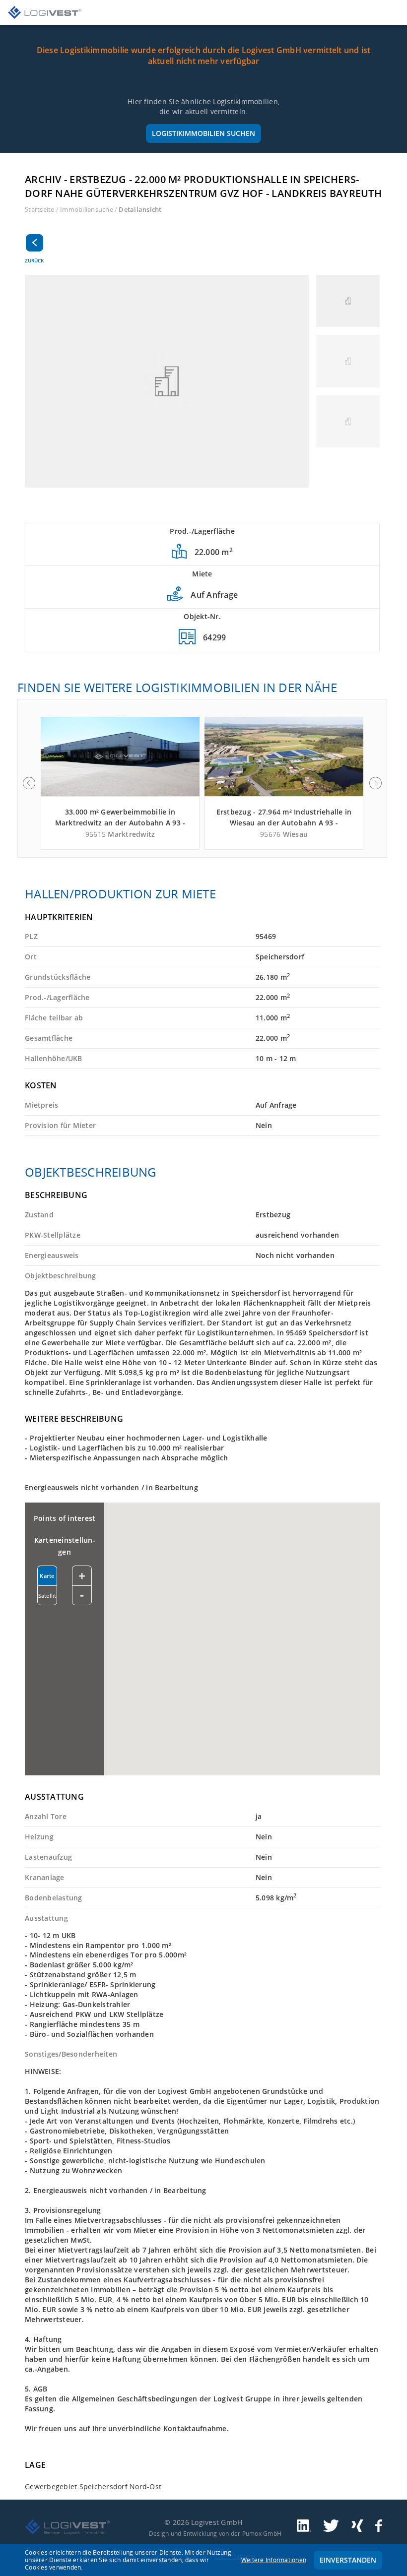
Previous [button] (29, 783)
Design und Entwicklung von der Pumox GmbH (215, 2533)
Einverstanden (348, 2560)
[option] (120, 783)
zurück (34, 260)
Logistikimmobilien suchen (203, 133)
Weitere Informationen (274, 2560)
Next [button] (375, 783)
